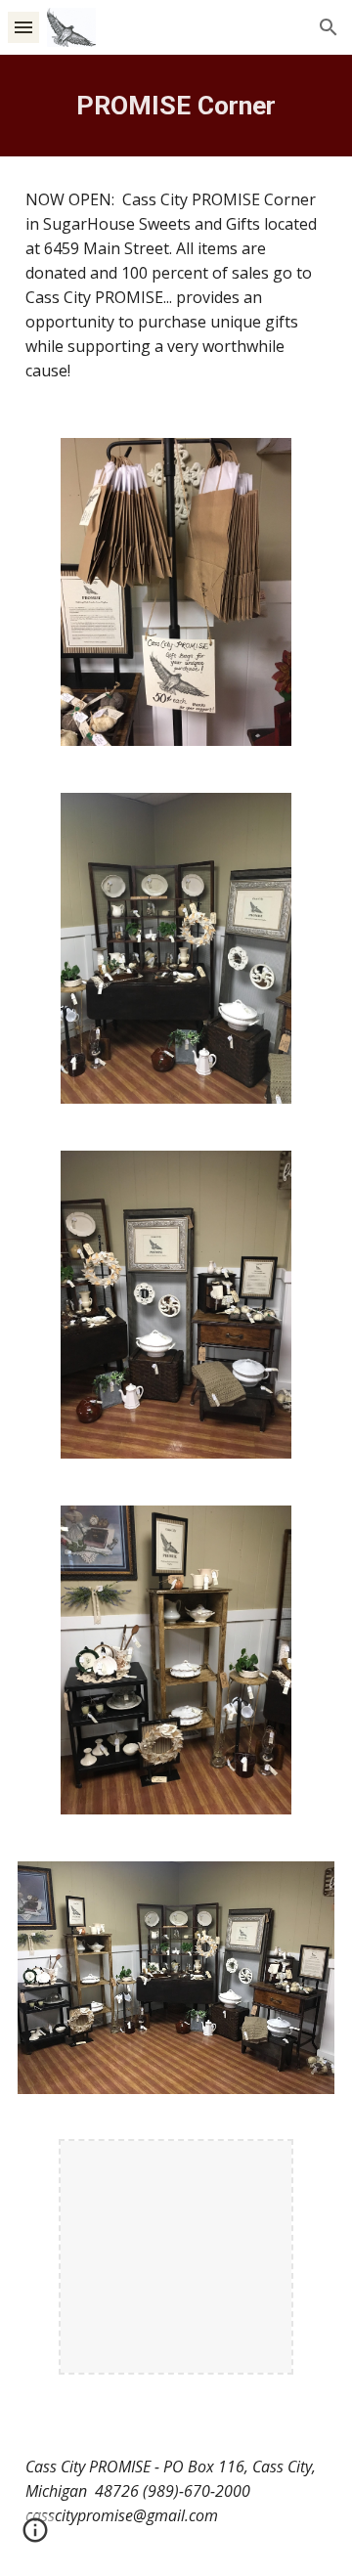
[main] (176, 106)
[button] (23, 27)
